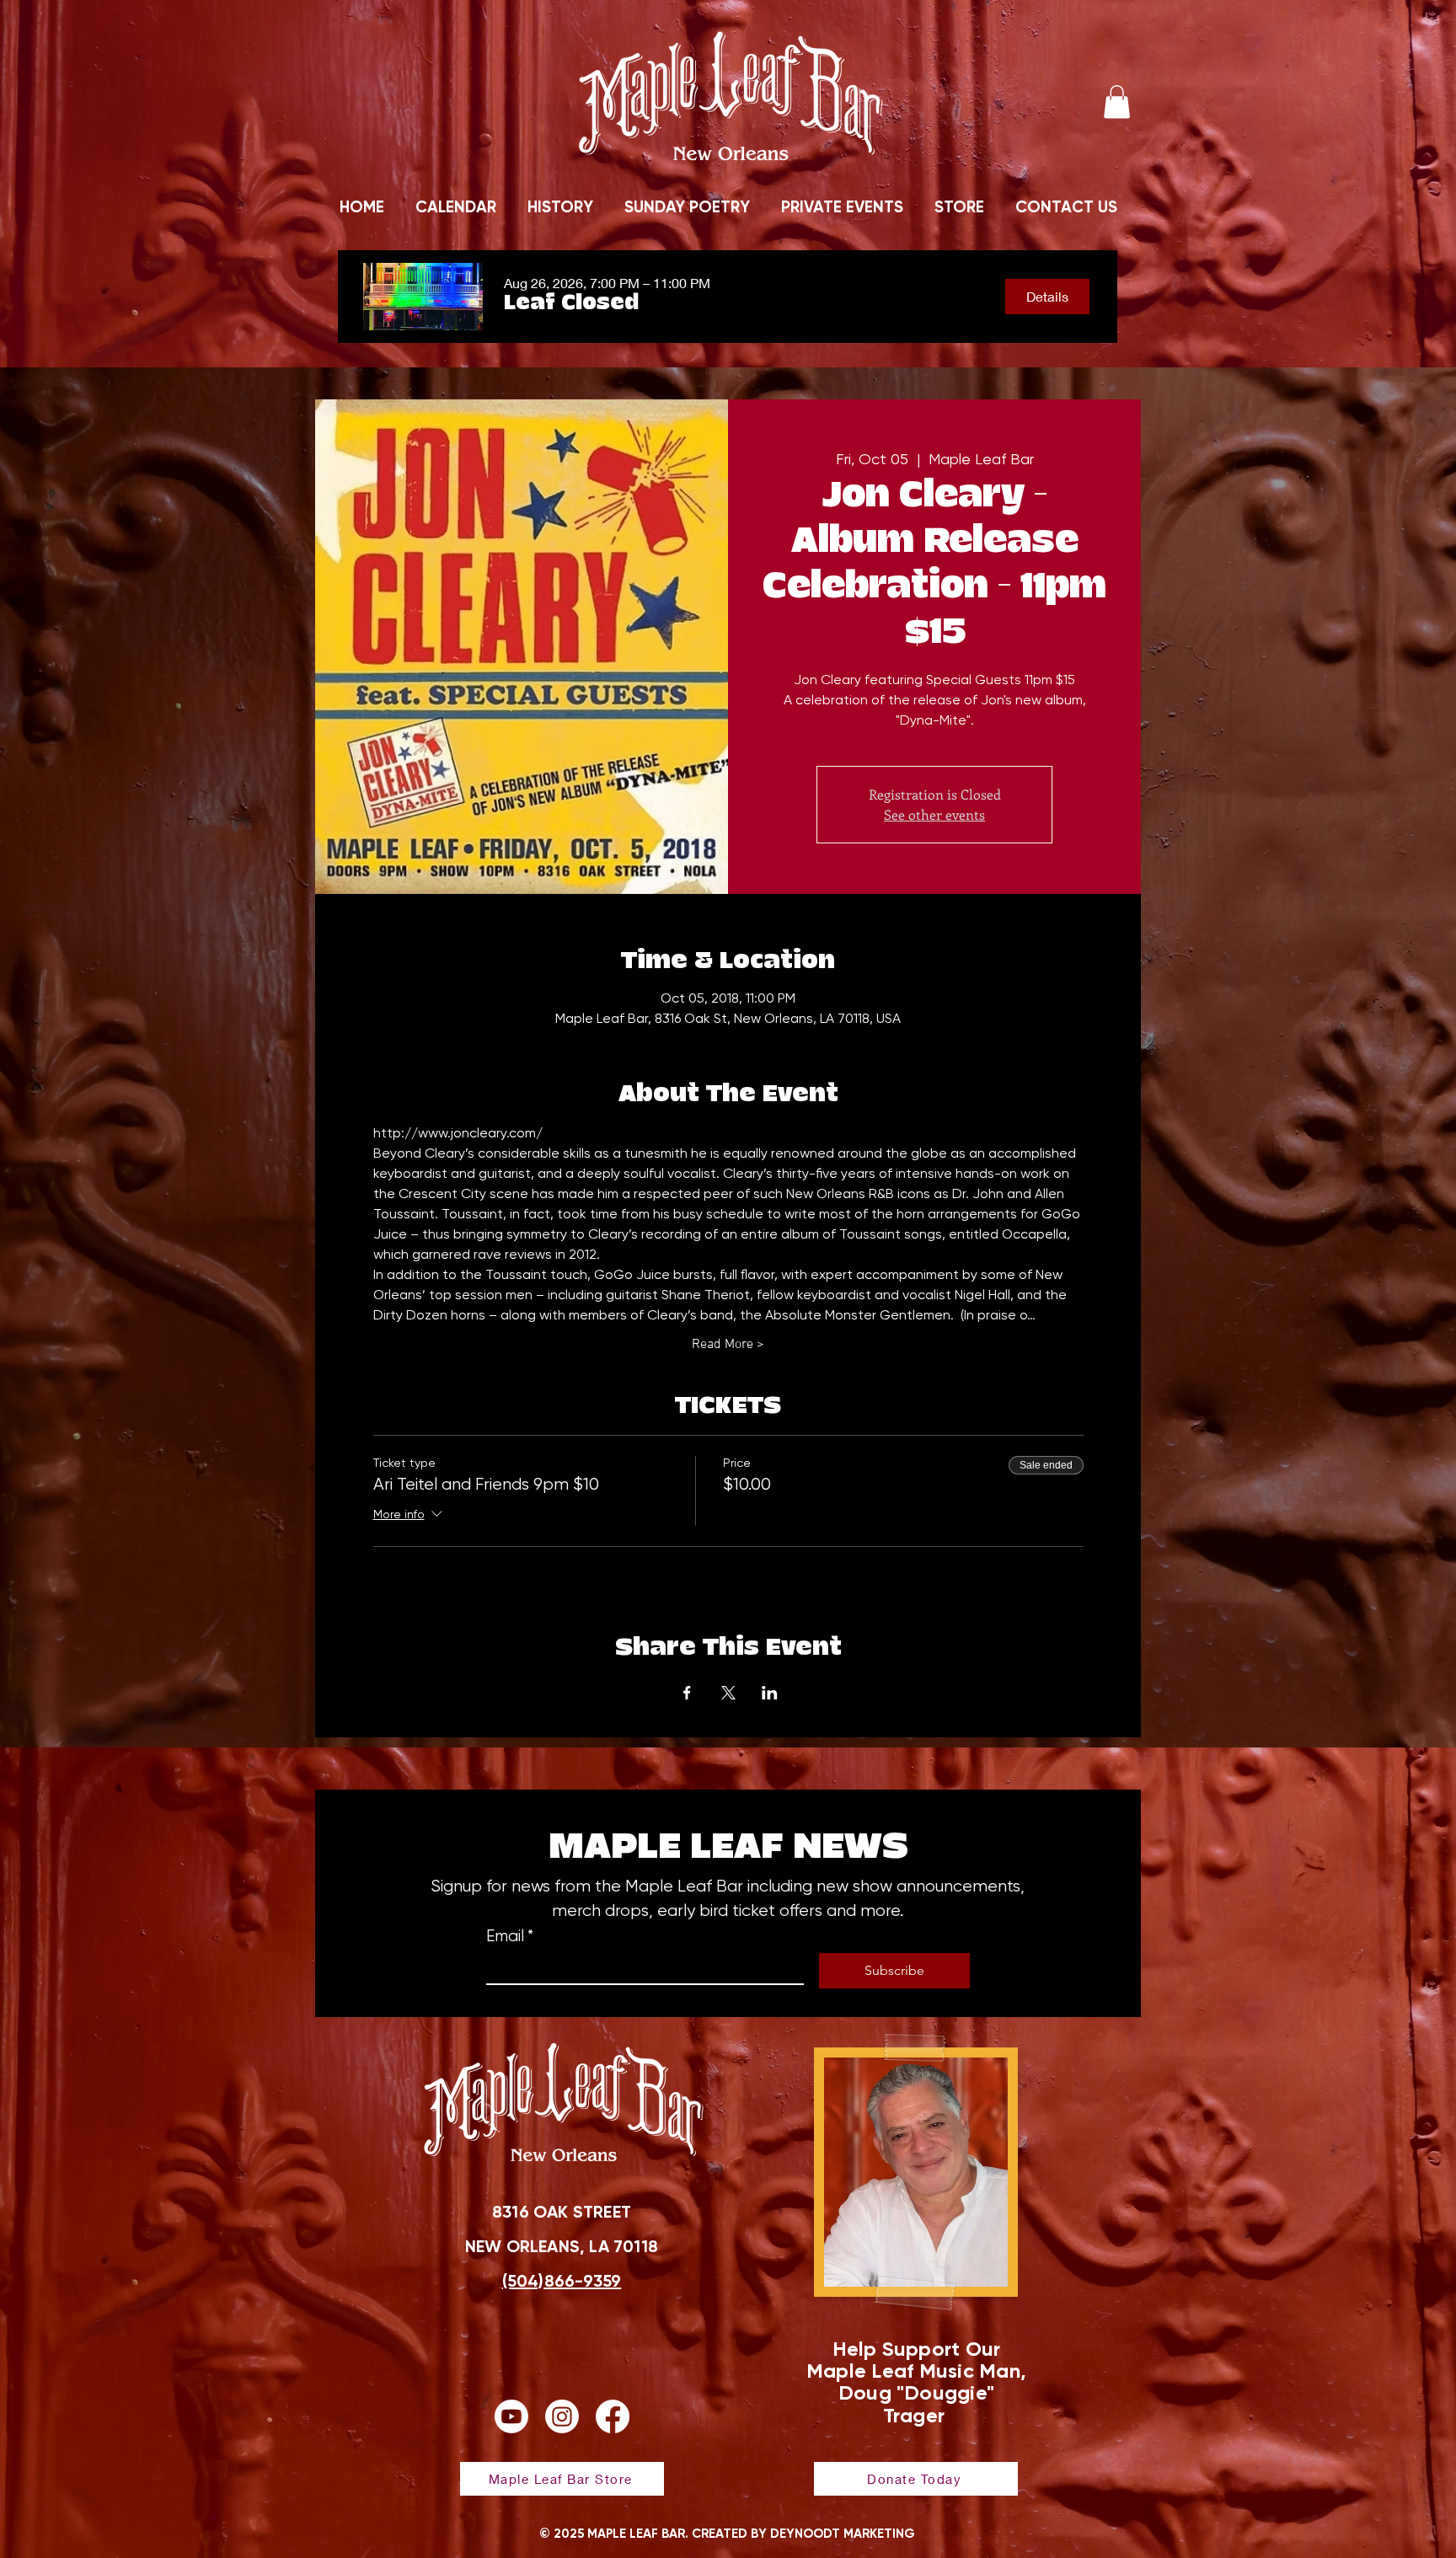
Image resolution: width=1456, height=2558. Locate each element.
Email (510, 1936)
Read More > (728, 1345)
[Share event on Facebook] (687, 1693)
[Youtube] (511, 2416)
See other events (934, 814)
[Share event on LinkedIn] (770, 1693)
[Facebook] (613, 2416)
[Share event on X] (728, 1693)
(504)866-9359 (562, 2281)
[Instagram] (562, 2416)
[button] (1117, 102)
